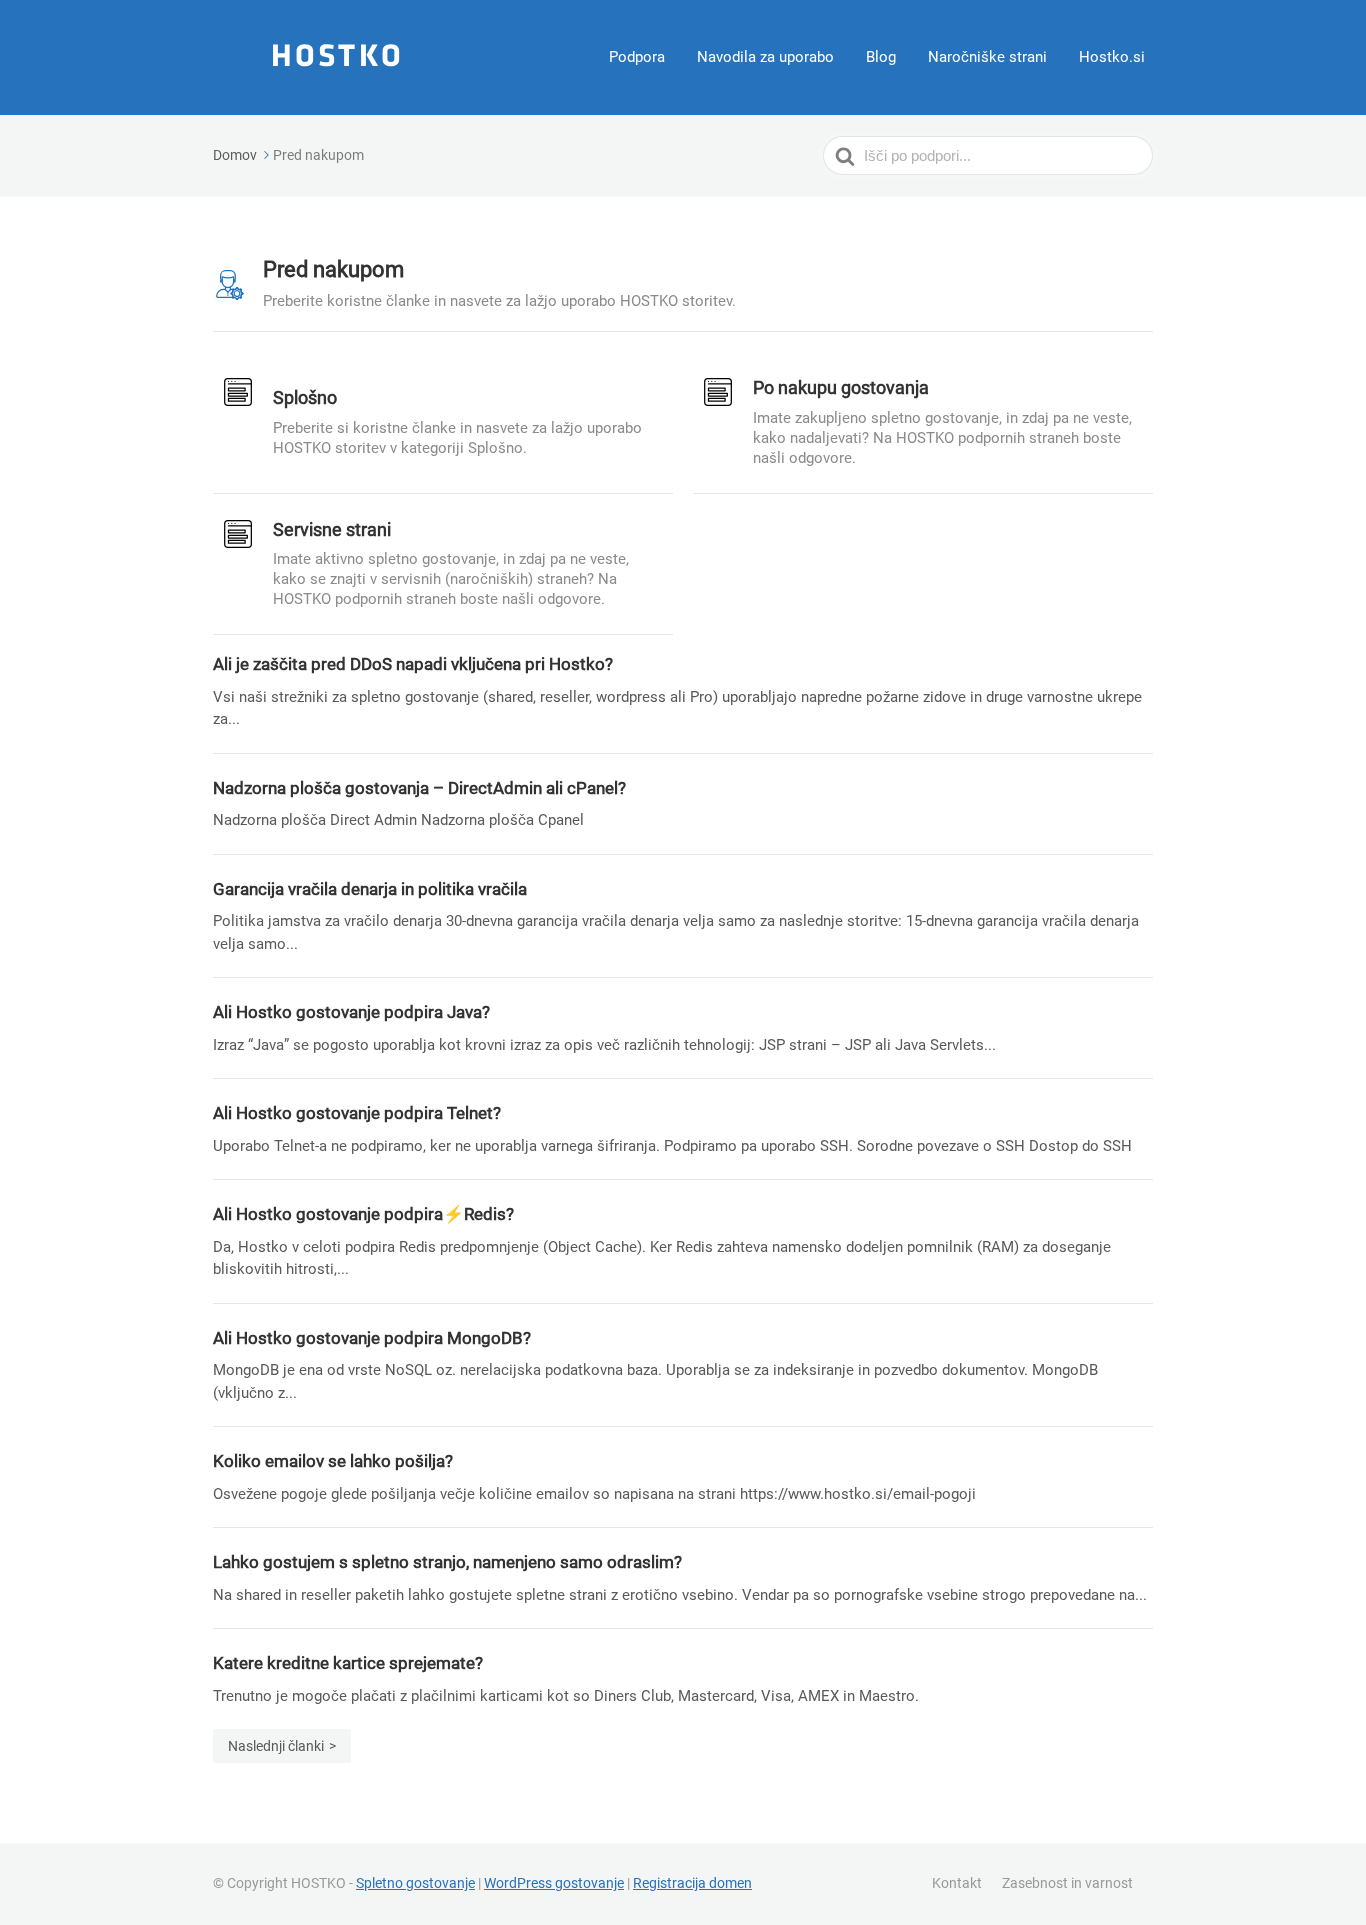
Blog (881, 57)
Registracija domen (692, 1883)
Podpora (637, 57)
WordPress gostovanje (554, 1883)
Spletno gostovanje (415, 1883)
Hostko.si (1112, 57)
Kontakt (957, 1883)
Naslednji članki (276, 1746)
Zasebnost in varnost (1067, 1883)
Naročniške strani (987, 57)
